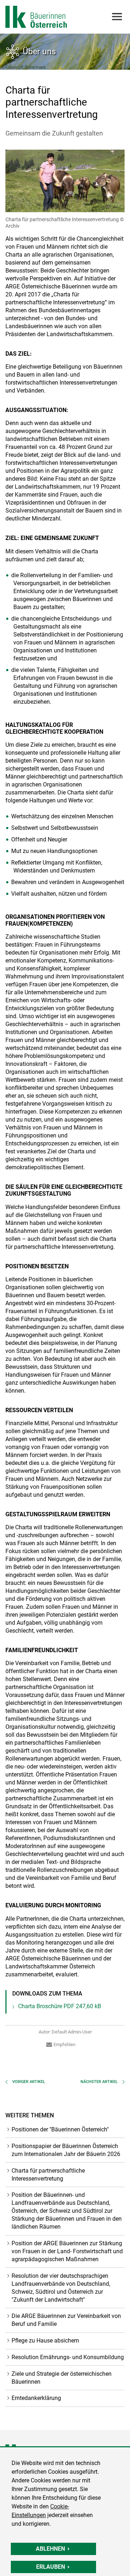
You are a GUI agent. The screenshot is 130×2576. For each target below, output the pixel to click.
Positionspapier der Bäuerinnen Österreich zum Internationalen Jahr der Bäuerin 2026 (66, 2150)
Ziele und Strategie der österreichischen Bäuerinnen (62, 2378)
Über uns (39, 51)
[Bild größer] (65, 181)
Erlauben (51, 2567)
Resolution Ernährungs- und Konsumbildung (68, 2357)
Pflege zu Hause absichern (45, 2341)
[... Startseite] (36, 17)
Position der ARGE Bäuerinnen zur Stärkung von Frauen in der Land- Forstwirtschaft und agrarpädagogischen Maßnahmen (67, 2251)
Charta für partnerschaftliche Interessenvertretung (48, 2175)
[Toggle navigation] (116, 17)
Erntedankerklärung (36, 2398)
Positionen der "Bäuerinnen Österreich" (60, 2129)
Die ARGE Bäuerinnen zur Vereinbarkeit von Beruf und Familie (66, 2320)
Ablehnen (50, 2549)
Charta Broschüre (60, 2006)
